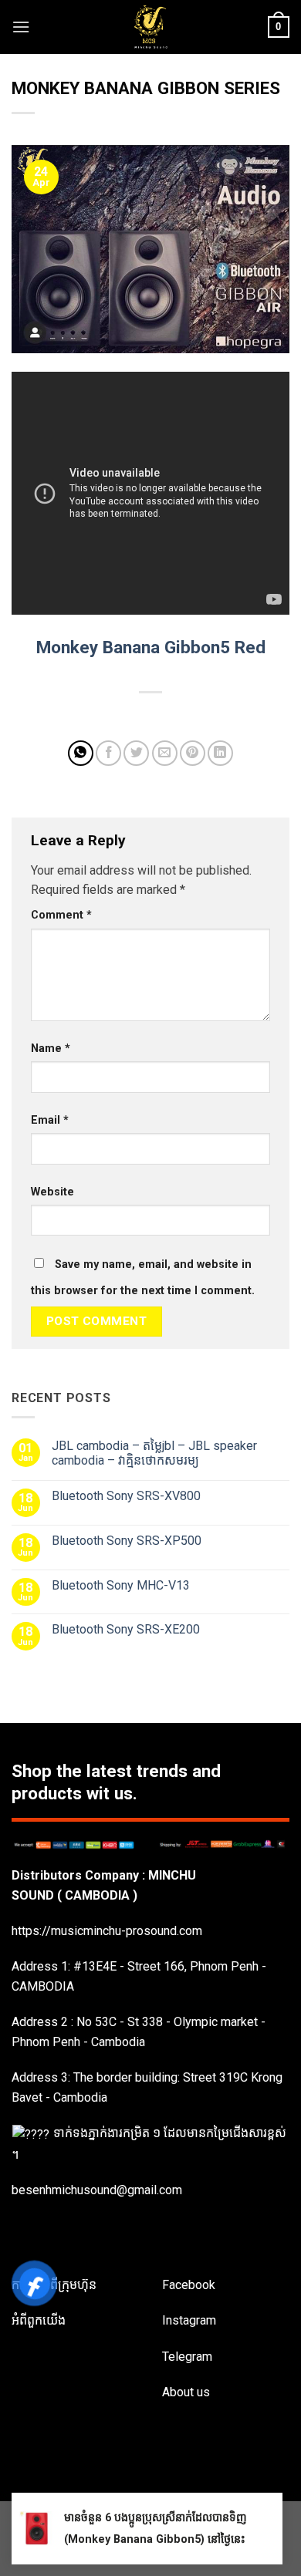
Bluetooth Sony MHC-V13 (121, 1585)
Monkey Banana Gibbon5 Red (151, 647)
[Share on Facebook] (108, 753)
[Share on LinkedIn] (220, 753)
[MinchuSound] (151, 27)
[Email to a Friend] (165, 753)
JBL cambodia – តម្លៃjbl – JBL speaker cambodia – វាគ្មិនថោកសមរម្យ (154, 1453)
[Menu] (21, 27)
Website (52, 1192)
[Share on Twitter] (136, 753)
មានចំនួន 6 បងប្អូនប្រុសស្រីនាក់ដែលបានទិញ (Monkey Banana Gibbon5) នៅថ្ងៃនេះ (156, 2529)
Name (51, 1049)
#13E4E (95, 1966)
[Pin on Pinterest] (193, 753)
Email (50, 1120)
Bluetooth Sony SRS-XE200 (126, 1629)
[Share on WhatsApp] (81, 753)
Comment (61, 915)
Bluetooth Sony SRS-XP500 (127, 1541)
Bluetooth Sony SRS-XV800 (126, 1496)
